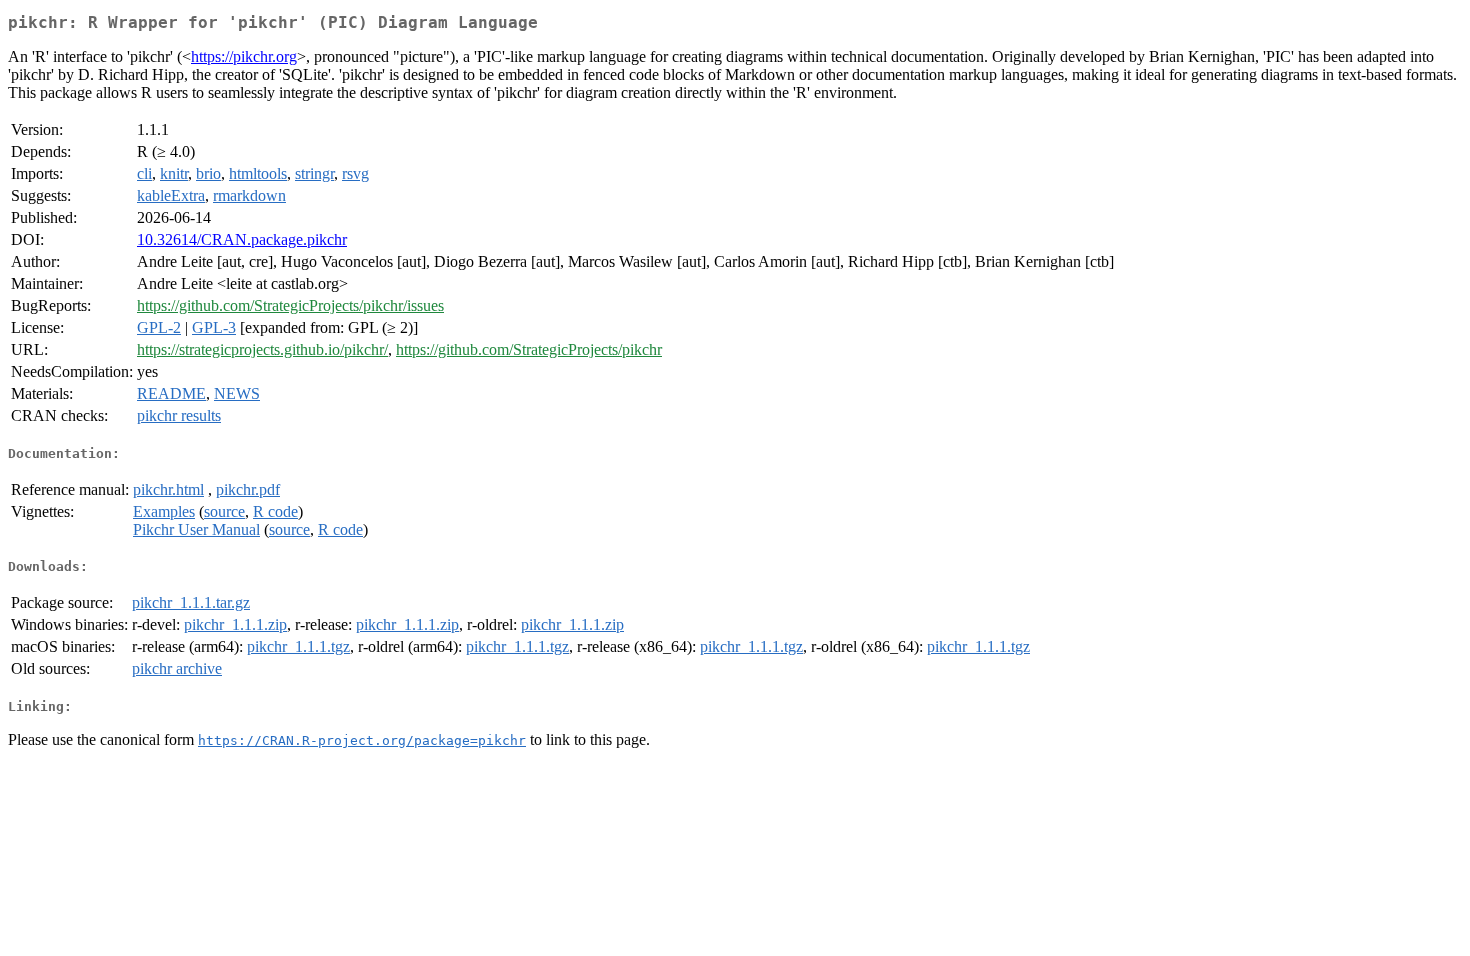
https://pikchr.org (244, 56)
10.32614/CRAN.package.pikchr (242, 239)
